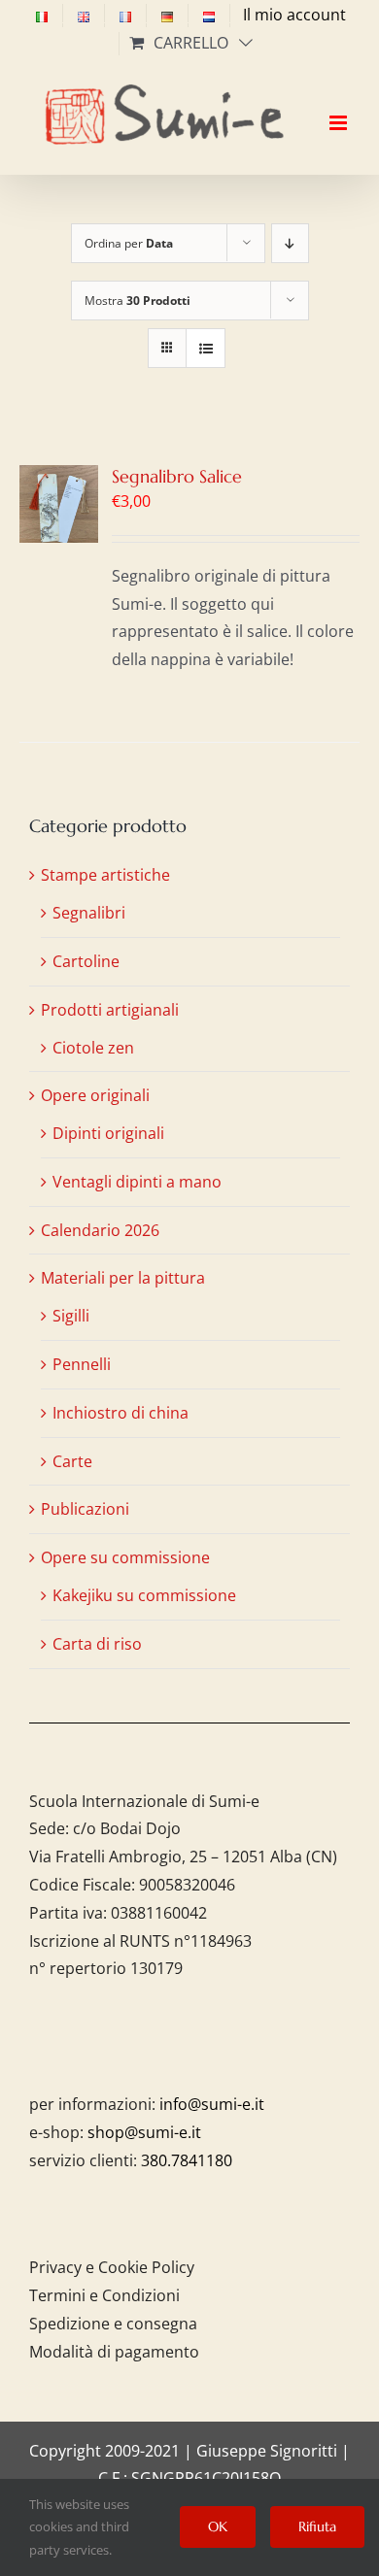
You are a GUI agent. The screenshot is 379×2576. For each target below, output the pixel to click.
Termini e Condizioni (104, 2295)
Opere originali (95, 1095)
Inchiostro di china (121, 1413)
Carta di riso (97, 1644)
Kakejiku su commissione (144, 1595)
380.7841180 (187, 2160)
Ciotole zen (93, 1048)
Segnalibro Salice (177, 476)
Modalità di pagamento (114, 2352)
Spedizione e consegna (113, 2324)
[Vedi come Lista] (206, 348)
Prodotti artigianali (110, 1010)
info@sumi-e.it (212, 2104)
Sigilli (71, 1316)
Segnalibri (89, 913)
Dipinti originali (108, 1133)
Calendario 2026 (100, 1230)
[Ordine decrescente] (290, 243)
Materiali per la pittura (123, 1278)
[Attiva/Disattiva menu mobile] (340, 106)
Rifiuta (317, 2526)
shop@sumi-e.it (144, 2132)
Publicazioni (85, 1509)
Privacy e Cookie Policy (112, 2267)
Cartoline (86, 961)
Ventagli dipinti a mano (137, 1182)
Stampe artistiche (105, 875)
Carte (72, 1461)
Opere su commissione (125, 1557)
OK (218, 2526)
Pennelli (82, 1364)
